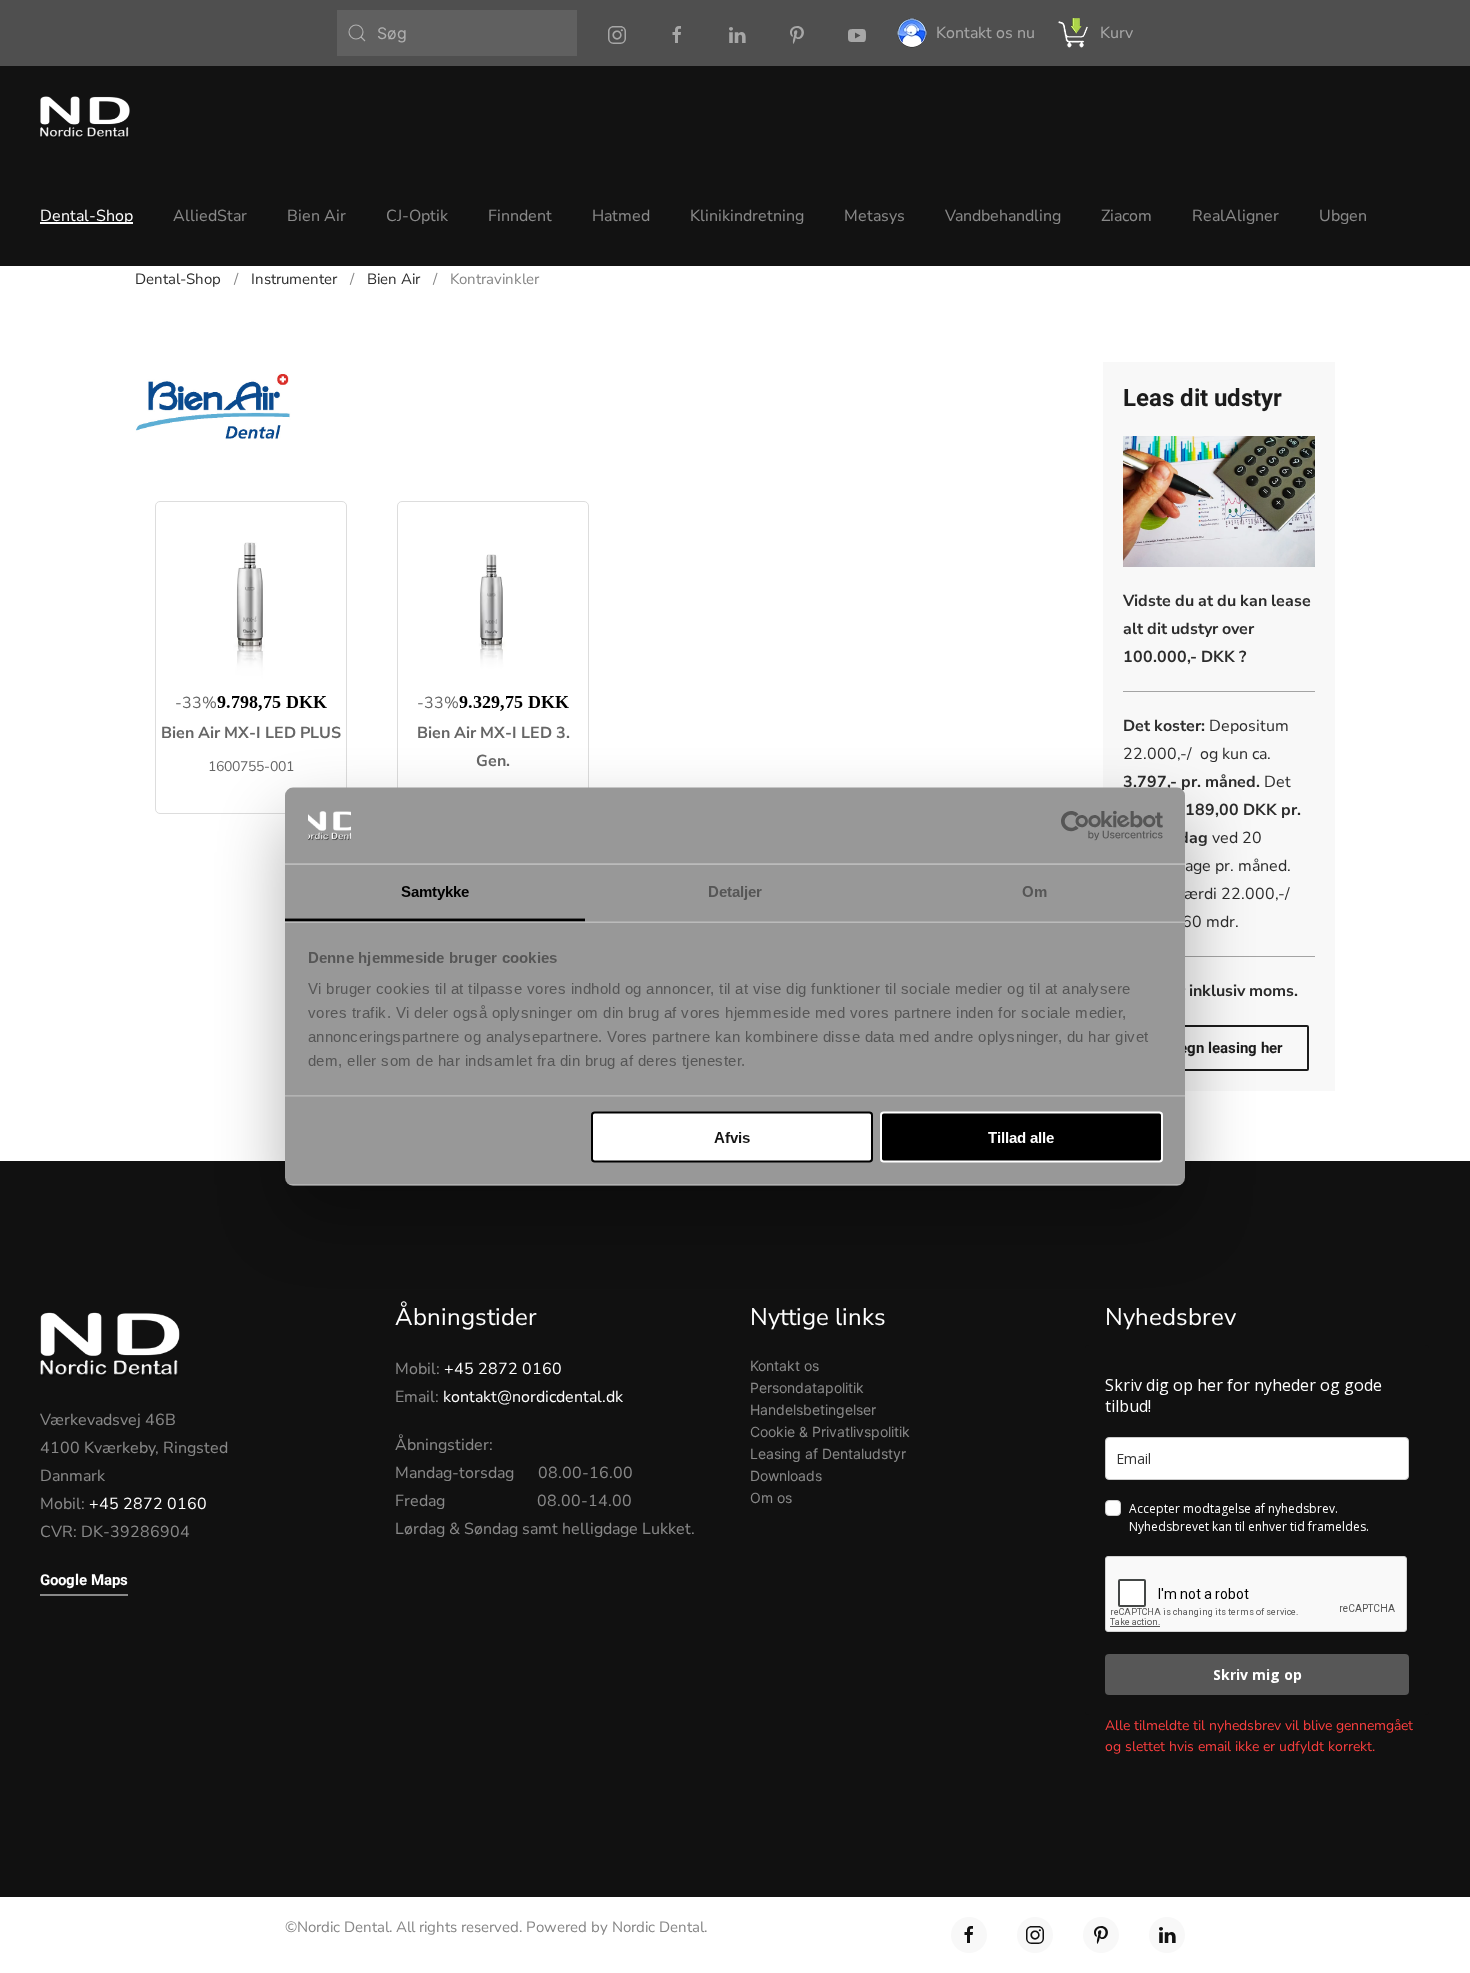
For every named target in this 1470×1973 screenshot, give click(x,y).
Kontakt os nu (985, 33)
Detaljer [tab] (735, 891)
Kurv (1116, 33)
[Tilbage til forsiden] (85, 116)
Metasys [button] (874, 216)
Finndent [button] (520, 216)
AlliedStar (210, 216)
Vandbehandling (1003, 216)
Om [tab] (1034, 891)
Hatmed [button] (621, 216)
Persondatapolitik (807, 1387)
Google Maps (84, 1580)
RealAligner (1235, 216)
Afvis (732, 1136)
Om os (771, 1497)
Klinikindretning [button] (747, 216)
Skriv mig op (1257, 1674)
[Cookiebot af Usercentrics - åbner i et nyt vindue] (1075, 826)
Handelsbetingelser (813, 1409)
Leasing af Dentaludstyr (828, 1453)
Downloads (786, 1475)
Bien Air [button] (316, 216)
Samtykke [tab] (435, 891)
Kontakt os (784, 1365)
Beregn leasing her (1219, 1048)
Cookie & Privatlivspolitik (830, 1431)
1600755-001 (251, 766)
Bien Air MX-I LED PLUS (251, 733)
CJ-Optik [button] (417, 216)
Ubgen (1343, 216)
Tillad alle (1021, 1136)
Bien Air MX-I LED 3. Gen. (493, 747)
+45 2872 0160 (148, 1504)
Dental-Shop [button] (86, 216)
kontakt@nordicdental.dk (533, 1397)
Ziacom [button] (1126, 216)
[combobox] (457, 33)
